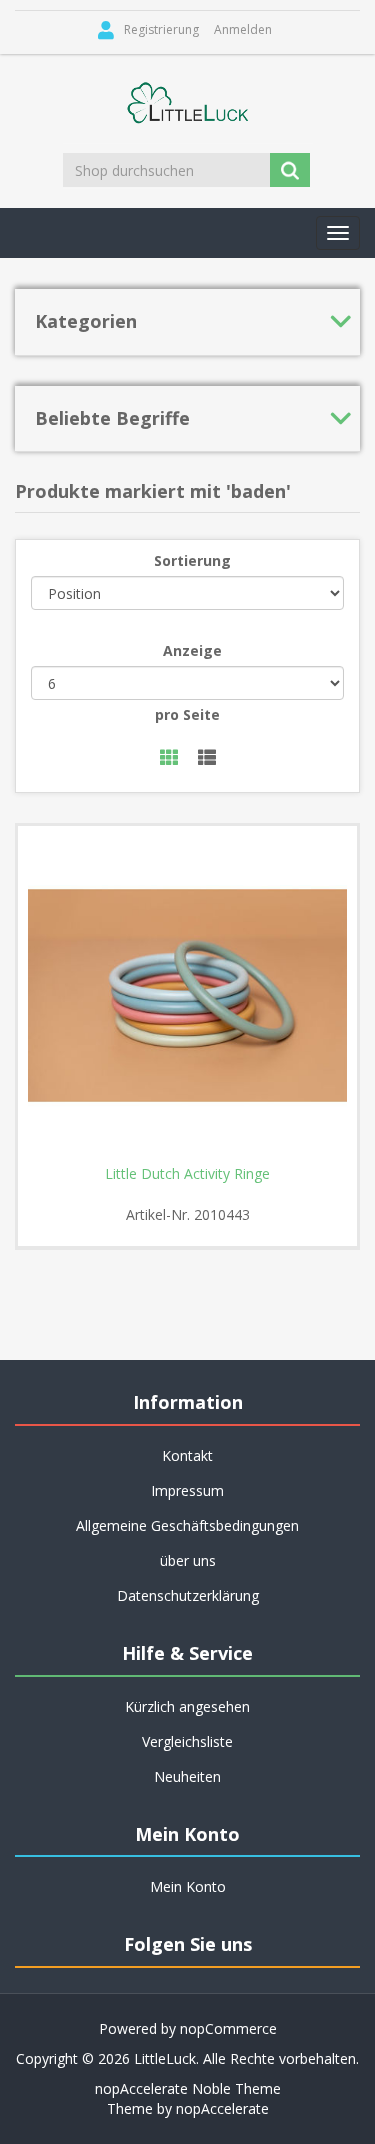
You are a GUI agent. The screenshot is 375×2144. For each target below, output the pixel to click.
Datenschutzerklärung (188, 1595)
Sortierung (192, 560)
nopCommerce (228, 2028)
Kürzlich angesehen (187, 1706)
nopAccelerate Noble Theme (188, 2088)
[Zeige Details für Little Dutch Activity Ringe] (187, 995)
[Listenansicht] (207, 758)
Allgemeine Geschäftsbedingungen (187, 1525)
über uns (188, 1560)
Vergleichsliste (187, 1741)
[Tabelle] (169, 758)
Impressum (187, 1490)
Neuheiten (187, 1776)
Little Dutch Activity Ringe (187, 1174)
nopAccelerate (222, 2108)
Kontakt (187, 1455)
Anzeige (192, 650)
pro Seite (187, 714)
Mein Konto (188, 1886)
